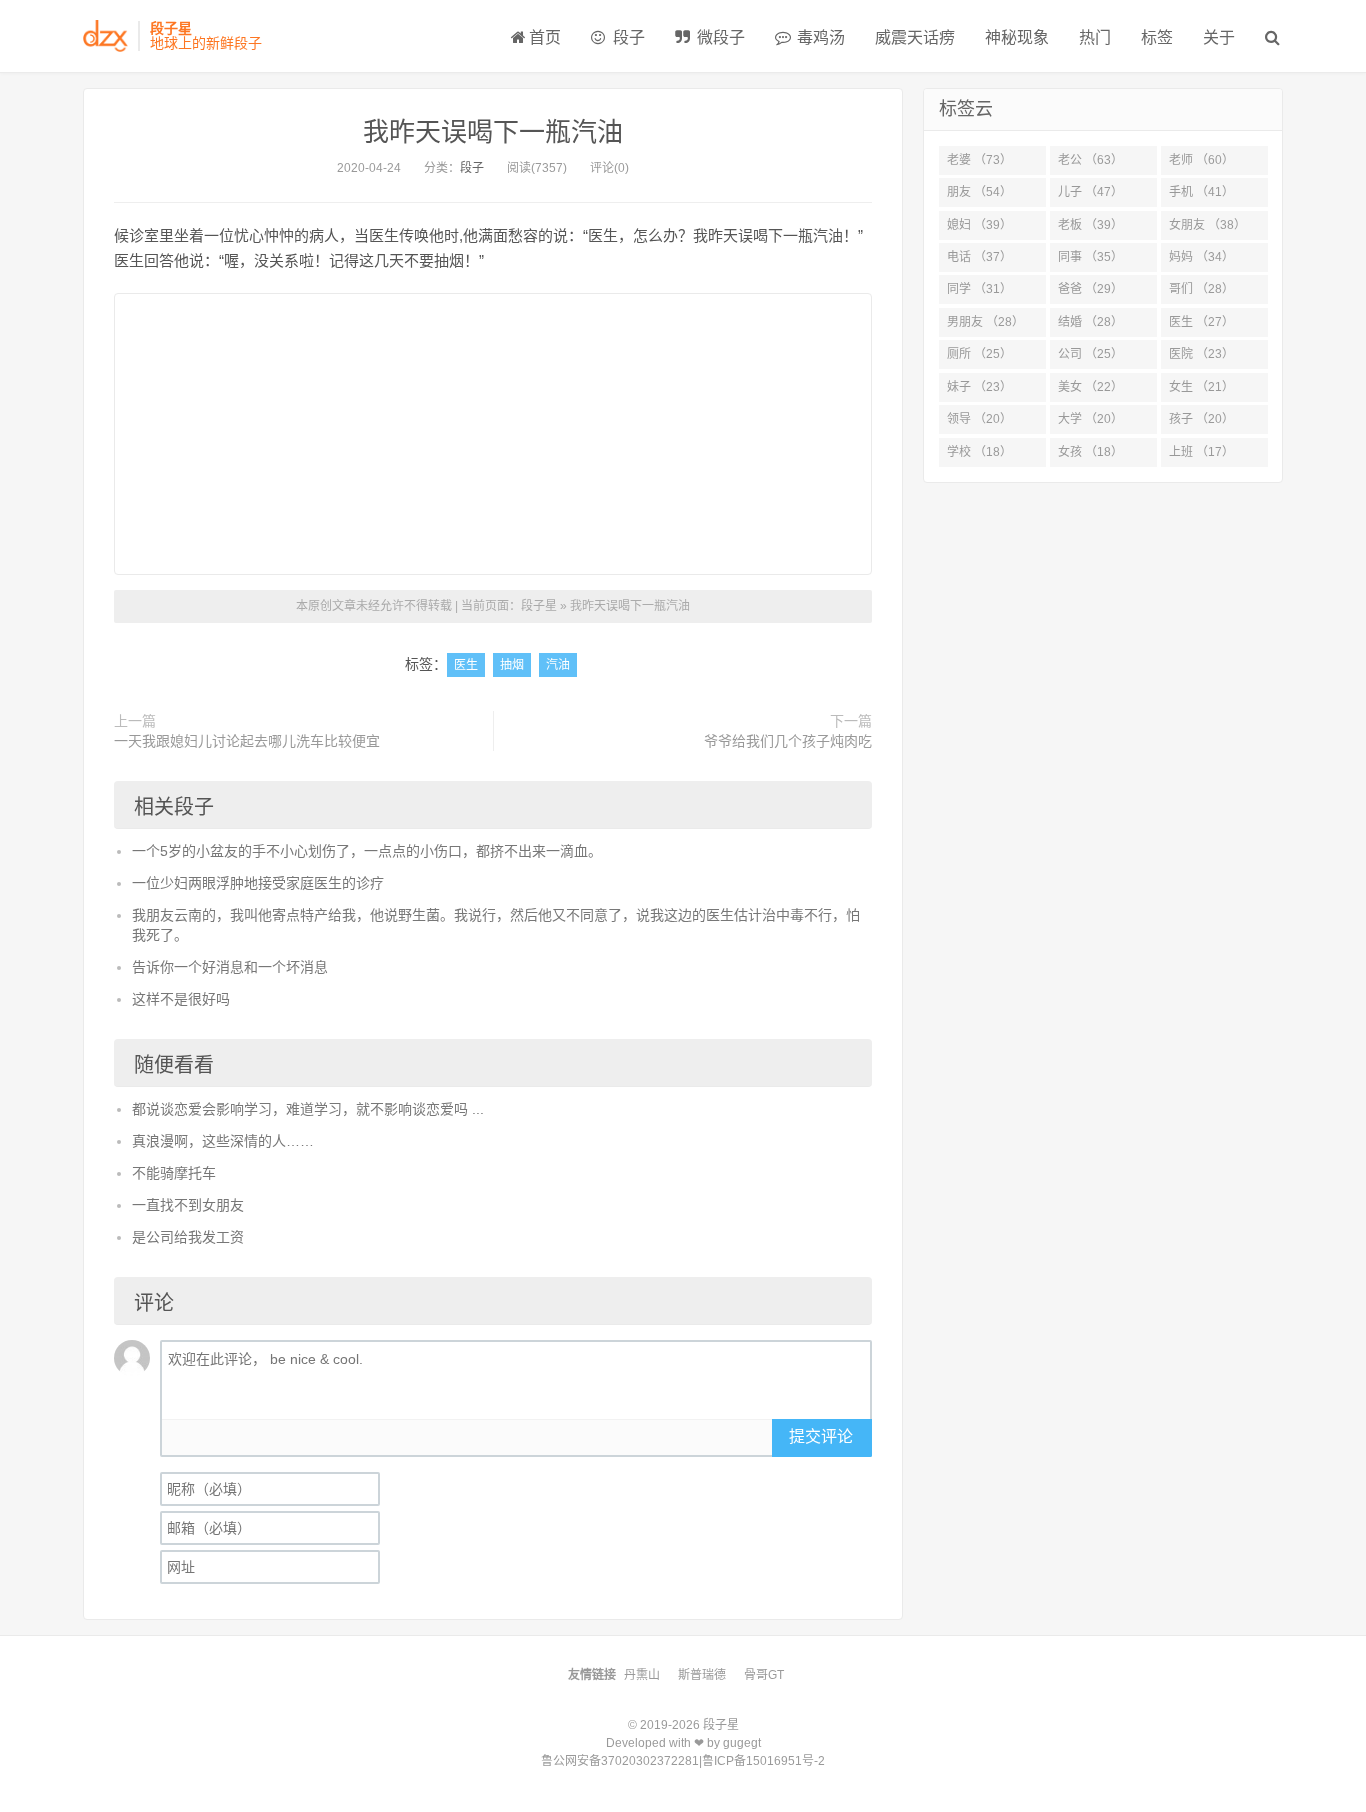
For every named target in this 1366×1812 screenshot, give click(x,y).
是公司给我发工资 (188, 1237)
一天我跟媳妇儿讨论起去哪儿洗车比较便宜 (247, 741)
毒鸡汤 (819, 37)
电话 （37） (979, 257)
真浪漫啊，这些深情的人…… (223, 1141)
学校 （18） (979, 452)
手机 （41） (1201, 192)
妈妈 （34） (1201, 257)
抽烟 (512, 665)
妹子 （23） (979, 387)
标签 (1157, 37)
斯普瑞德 (702, 1675)
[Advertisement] (493, 434)
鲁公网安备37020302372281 (620, 1761)
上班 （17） (1201, 452)
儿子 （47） (1090, 192)
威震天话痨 (915, 37)
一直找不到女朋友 (188, 1205)
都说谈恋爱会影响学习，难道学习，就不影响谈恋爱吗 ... (308, 1109)
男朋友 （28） (985, 322)
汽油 (558, 665)
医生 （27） (1201, 322)
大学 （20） (1090, 419)
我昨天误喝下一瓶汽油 (493, 132)
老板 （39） (1090, 225)
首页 (545, 37)
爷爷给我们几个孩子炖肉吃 (788, 741)
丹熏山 (642, 1675)
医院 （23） (1201, 354)
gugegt (742, 1743)
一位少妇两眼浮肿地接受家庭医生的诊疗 (258, 883)
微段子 (719, 37)
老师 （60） (1201, 160)
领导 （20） (979, 419)
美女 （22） (1090, 387)
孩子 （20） (1201, 419)
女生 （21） (1201, 387)
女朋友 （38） (1207, 225)
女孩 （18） (1090, 452)
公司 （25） (1090, 354)
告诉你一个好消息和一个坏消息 (230, 967)
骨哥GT (764, 1675)
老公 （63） (1090, 160)
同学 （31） (979, 289)
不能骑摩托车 (174, 1173)
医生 (466, 665)
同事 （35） (1090, 257)
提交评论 (821, 1436)
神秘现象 (1017, 37)
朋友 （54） (979, 192)
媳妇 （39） (979, 225)
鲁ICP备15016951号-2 (763, 1761)
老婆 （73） (979, 160)
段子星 (539, 606)
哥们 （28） (1201, 289)
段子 (627, 37)
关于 (1219, 37)
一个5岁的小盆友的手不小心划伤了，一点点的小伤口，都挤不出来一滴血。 (367, 851)
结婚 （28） (1090, 322)
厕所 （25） (979, 354)
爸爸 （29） (1090, 289)
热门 (1095, 37)
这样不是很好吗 (181, 999)
